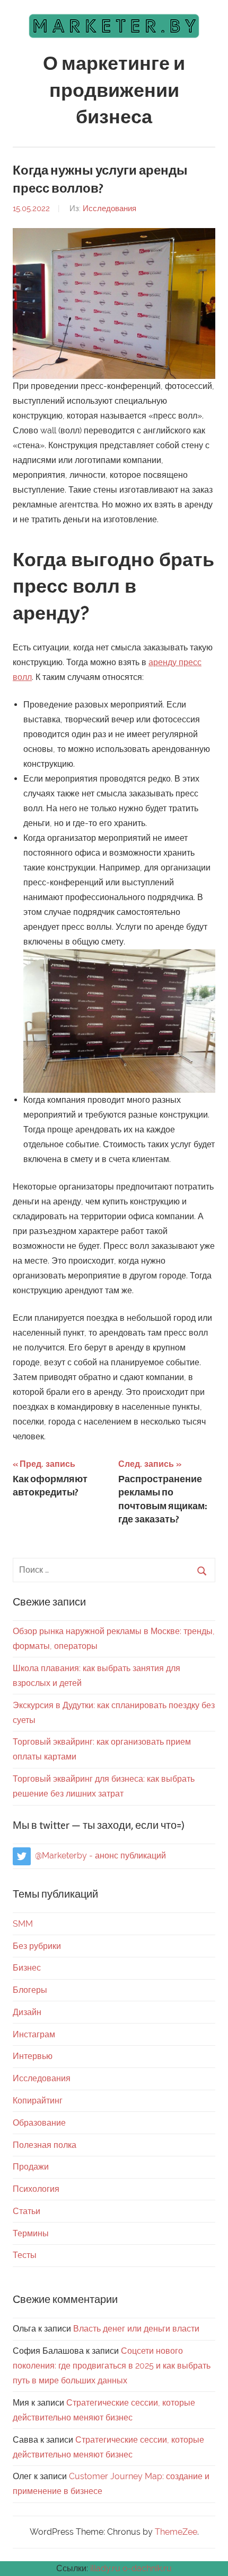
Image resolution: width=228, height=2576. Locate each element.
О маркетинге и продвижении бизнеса (114, 91)
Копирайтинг (38, 2101)
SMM (23, 1924)
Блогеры (30, 1990)
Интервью (33, 2056)
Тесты (25, 2255)
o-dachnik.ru (147, 2568)
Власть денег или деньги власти (136, 2329)
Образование (39, 2123)
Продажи (31, 2167)
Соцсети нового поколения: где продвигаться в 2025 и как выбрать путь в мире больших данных (112, 2366)
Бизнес (27, 1968)
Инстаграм (34, 2034)
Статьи (27, 2211)
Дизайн (27, 2012)
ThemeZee (176, 2532)
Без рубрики (37, 1946)
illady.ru (105, 2568)
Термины (31, 2233)
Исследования (109, 208)
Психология (36, 2189)
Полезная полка (45, 2145)
